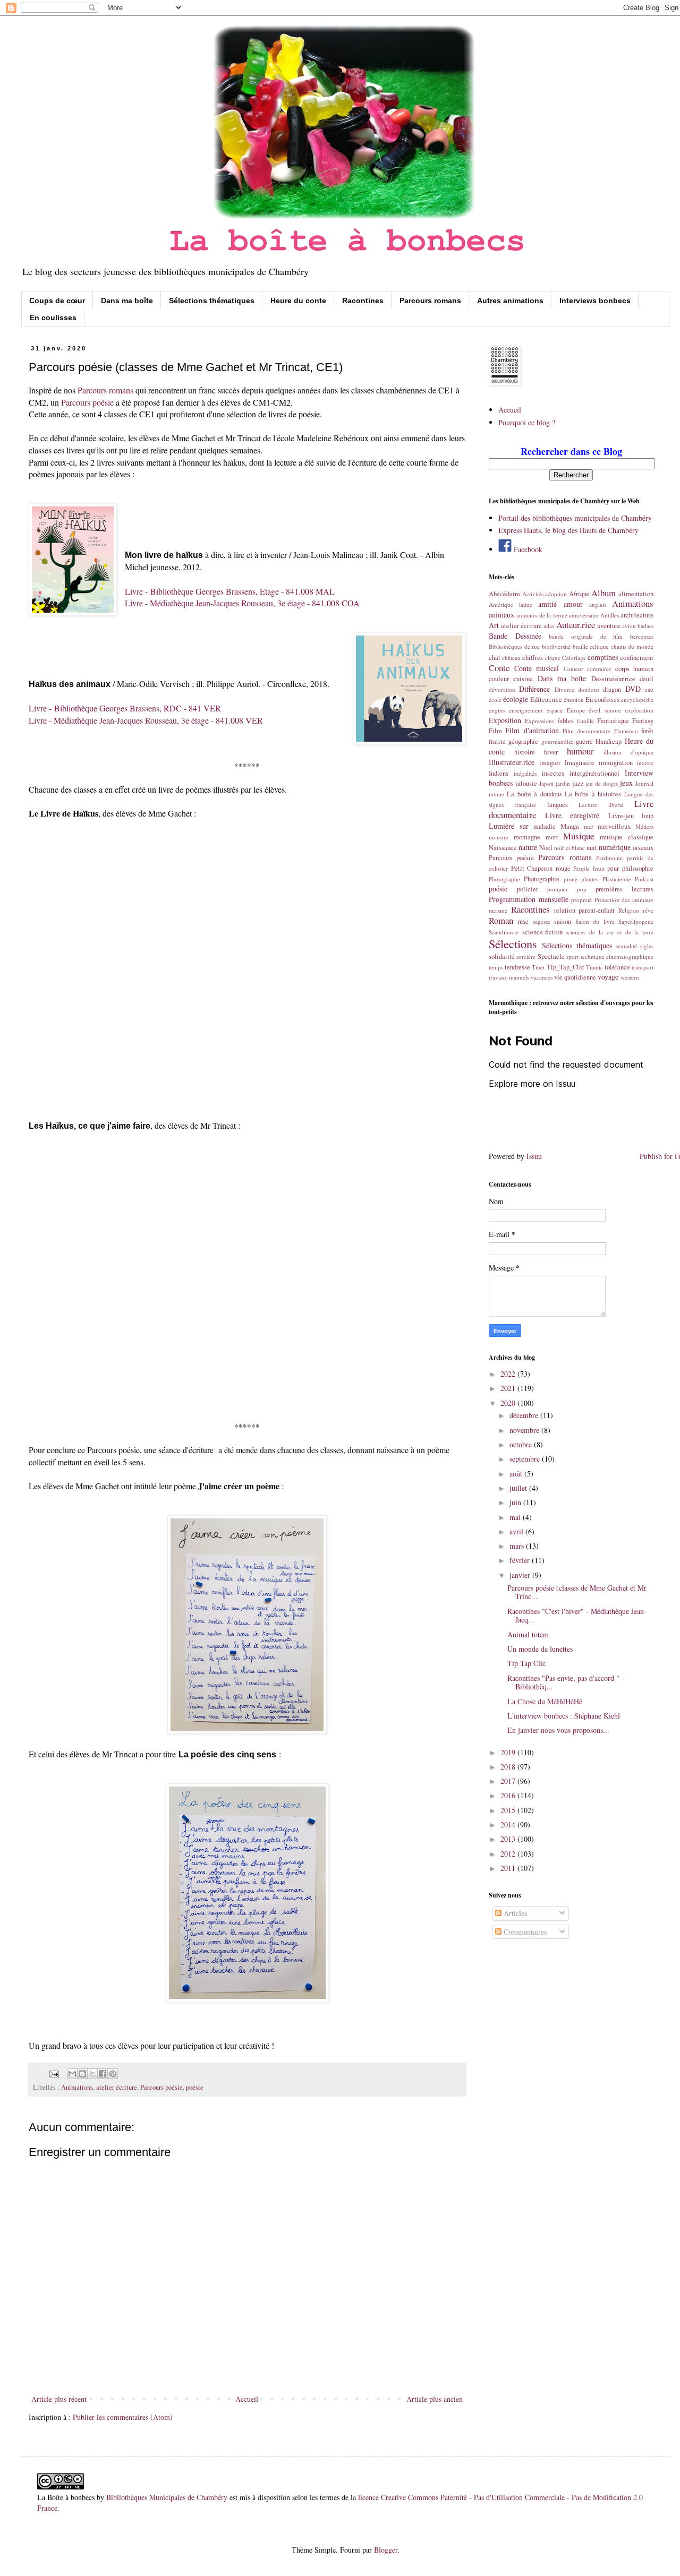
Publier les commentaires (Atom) (123, 2417)
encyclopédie (637, 699)
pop (582, 889)
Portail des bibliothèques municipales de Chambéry (575, 518)
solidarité (502, 956)
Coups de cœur (57, 300)
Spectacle (551, 956)
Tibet (538, 967)
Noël (546, 848)
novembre (525, 1430)
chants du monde (632, 646)
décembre (525, 1415)
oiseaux (643, 848)
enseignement (526, 710)
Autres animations (510, 300)
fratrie (497, 741)
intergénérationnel (594, 773)
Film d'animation (532, 730)
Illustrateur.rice (512, 762)
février (521, 1560)
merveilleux (614, 826)
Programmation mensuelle (529, 899)
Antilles (610, 615)
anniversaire (584, 615)
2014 (509, 1824)
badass (645, 626)
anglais (598, 604)
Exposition (505, 720)
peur (613, 868)
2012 (509, 1854)
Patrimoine (609, 858)
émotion (574, 699)
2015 (509, 1810)
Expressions (539, 721)
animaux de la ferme (542, 615)
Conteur (573, 669)
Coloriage (574, 658)
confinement (637, 658)
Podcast (644, 879)
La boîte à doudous (534, 794)
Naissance (503, 848)
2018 (509, 1767)
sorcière (526, 956)
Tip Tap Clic (526, 1663)
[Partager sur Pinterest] (113, 2074)
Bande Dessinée (515, 636)
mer (589, 826)
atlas (549, 626)
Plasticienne (617, 879)
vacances (542, 977)
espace (555, 710)
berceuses (642, 636)
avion (629, 626)
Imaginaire (580, 763)
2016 (509, 1795)
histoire (525, 752)
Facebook (527, 549)
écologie (516, 699)
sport (572, 956)
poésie (195, 2087)
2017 (509, 1781)
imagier (550, 763)
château (511, 658)
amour (573, 604)
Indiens (499, 773)
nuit (592, 848)
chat (495, 658)
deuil (647, 679)
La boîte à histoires (593, 794)
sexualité (626, 946)
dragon (612, 689)
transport (643, 967)
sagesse (542, 921)
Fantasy (643, 721)
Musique (579, 836)
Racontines (363, 300)
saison (563, 921)
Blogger (386, 2550)
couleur (499, 679)
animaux (501, 615)
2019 (509, 1752)
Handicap (609, 741)
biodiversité (556, 646)
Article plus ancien (435, 2399)
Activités (533, 594)
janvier (521, 1575)
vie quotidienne (575, 977)
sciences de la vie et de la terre (610, 932)
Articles (514, 1913)
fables (566, 721)
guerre (584, 741)
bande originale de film (586, 636)
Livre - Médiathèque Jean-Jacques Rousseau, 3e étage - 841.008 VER (146, 720)
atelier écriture (117, 2087)
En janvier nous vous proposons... (558, 1730)
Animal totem (528, 1634)
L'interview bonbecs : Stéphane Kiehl (564, 1716)
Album (603, 593)
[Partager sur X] (92, 2074)
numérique (615, 847)
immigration (616, 763)
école (495, 699)
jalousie (526, 783)
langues (558, 805)
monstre (499, 837)
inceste (645, 763)
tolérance (617, 967)
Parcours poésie (87, 402)
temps (496, 967)
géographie (523, 741)
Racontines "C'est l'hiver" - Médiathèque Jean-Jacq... (577, 1616)
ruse (523, 921)
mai (516, 1517)
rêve (648, 910)
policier (528, 889)
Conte (499, 668)
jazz (578, 783)
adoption (556, 594)
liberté (616, 805)
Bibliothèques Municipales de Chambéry (167, 2497)
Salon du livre (595, 921)
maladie (545, 826)
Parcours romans (430, 300)
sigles (647, 946)
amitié (547, 604)
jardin (563, 783)
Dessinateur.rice (613, 679)
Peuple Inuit (589, 868)
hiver (551, 752)
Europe (576, 710)
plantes (590, 879)
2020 (509, 1403)
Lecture (588, 805)
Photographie (542, 879)
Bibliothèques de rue (514, 646)
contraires (599, 669)
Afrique (579, 594)
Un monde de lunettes (540, 1649)
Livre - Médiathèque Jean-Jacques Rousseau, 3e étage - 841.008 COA (242, 603)
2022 (509, 1374)
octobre (522, 1444)
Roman (501, 920)
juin (516, 1502)
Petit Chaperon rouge (541, 868)
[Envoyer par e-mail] (72, 2074)
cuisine (523, 679)
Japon (546, 783)
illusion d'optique (628, 752)
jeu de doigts (602, 783)
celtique (599, 646)
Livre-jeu (621, 816)
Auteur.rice (576, 625)
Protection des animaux (624, 900)
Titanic (594, 967)
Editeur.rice (546, 699)
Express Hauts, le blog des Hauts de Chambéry (568, 530)
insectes (553, 773)
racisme (498, 910)
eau (649, 689)
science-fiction (542, 932)
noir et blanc (569, 848)
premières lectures (624, 889)
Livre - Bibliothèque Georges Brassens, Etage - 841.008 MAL (230, 591)
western (630, 977)
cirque (553, 658)
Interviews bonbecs (595, 300)
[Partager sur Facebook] (103, 2074)
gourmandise (557, 741)
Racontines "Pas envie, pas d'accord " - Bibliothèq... (566, 1682)
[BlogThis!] (82, 2074)
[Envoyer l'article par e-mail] (53, 2073)
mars (518, 1546)
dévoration (502, 689)
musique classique (627, 837)
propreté (581, 900)
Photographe (504, 879)
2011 (509, 1868)
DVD (633, 689)
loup (648, 816)
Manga (570, 826)
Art (494, 625)
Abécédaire (504, 594)
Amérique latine (511, 604)
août (517, 1474)
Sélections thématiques (212, 300)
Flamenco (626, 731)
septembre (526, 1459)
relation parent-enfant (585, 910)
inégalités (525, 773)
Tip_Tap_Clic (566, 967)
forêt (647, 731)
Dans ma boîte (127, 300)
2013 (509, 1839)
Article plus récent (59, 2399)
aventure (609, 626)
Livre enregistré (572, 815)
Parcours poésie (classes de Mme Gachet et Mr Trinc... (577, 1592)
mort (552, 837)
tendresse (517, 967)
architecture (637, 615)
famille (585, 721)
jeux (626, 783)
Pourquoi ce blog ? (527, 422)
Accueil (247, 2399)
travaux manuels (509, 977)
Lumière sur (509, 826)
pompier (558, 889)
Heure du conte (298, 300)
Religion (629, 910)
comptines (603, 657)
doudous (589, 689)
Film (495, 731)
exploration (639, 710)
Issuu (534, 1156)
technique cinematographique (617, 956)
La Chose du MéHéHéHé (545, 1701)
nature (528, 847)
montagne (527, 837)
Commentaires (524, 1932)
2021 (509, 1388)
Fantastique (613, 721)
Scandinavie (504, 932)
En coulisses (53, 317)
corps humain (635, 669)
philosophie (638, 868)
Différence (534, 689)
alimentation (636, 594)
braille (580, 646)
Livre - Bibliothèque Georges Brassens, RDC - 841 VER (125, 708)
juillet (519, 1488)
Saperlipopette (636, 921)
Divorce (564, 689)
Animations (77, 2087)
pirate (571, 879)
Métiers (644, 826)
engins (497, 710)
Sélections (513, 943)
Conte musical (537, 668)
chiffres (533, 658)
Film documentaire (586, 731)
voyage (608, 977)
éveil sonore (605, 710)
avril (517, 1531)
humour (580, 751)
